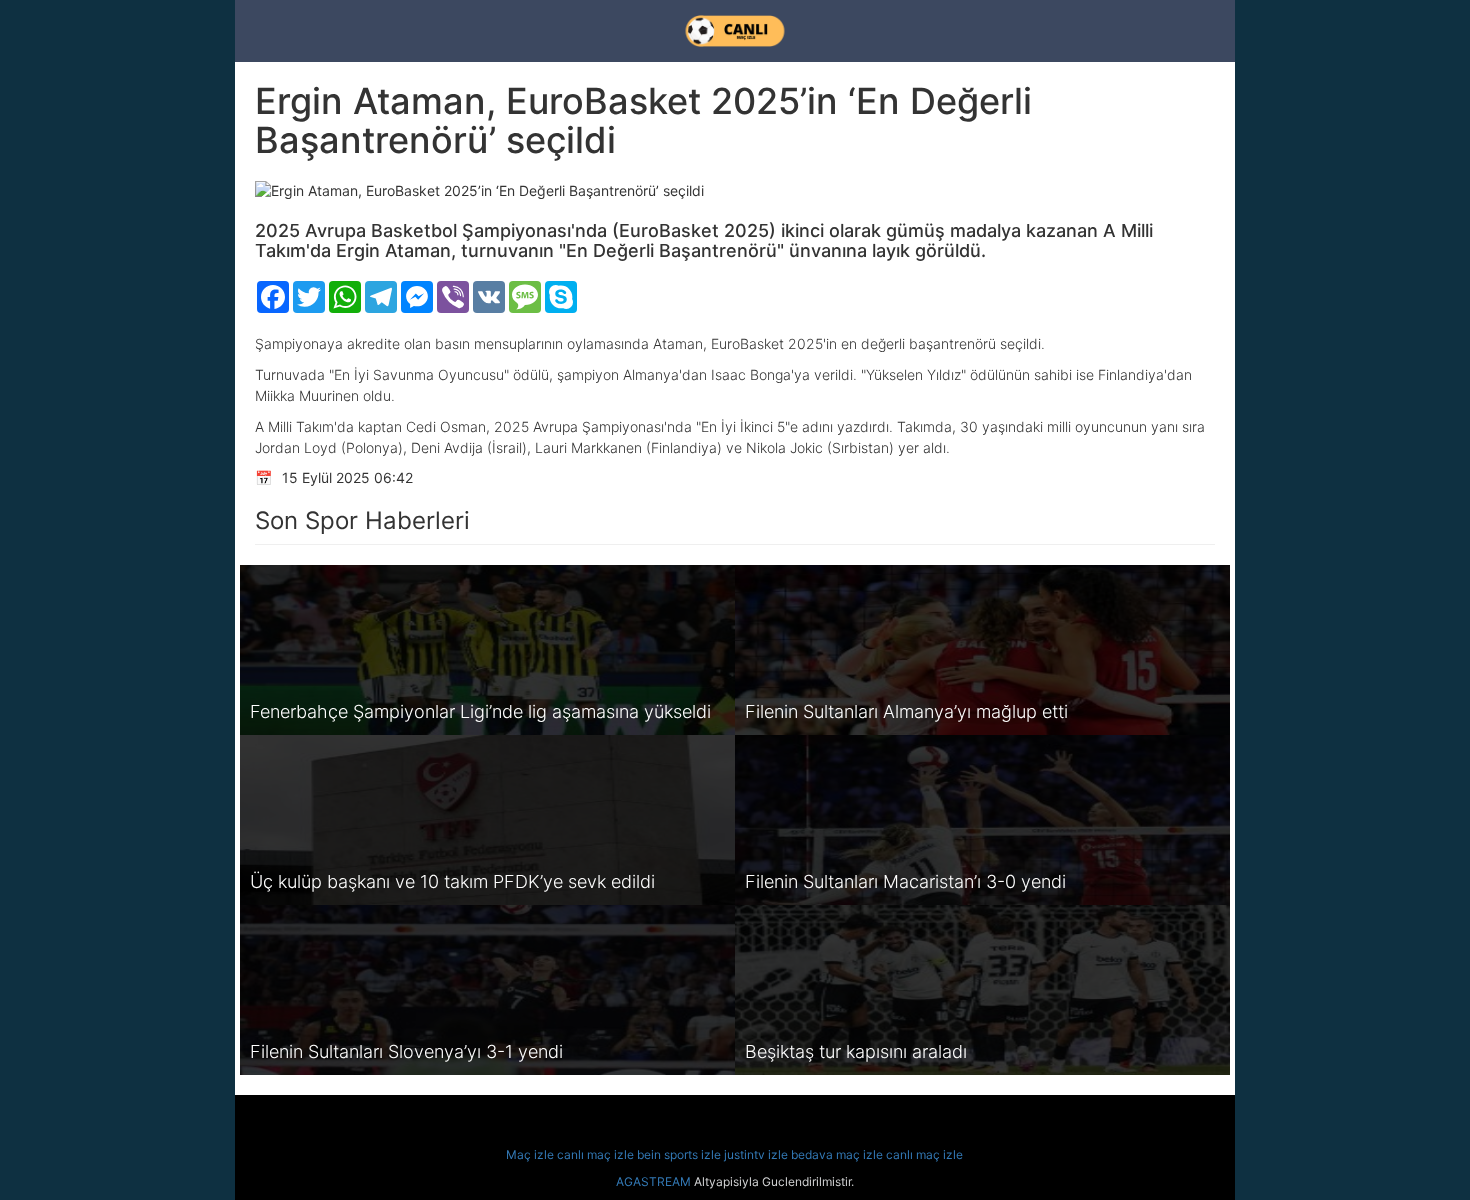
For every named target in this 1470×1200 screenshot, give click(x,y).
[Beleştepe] (735, 31)
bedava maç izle (837, 1154)
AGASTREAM (653, 1181)
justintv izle (756, 1154)
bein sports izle (679, 1154)
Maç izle (530, 1154)
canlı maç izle (595, 1154)
